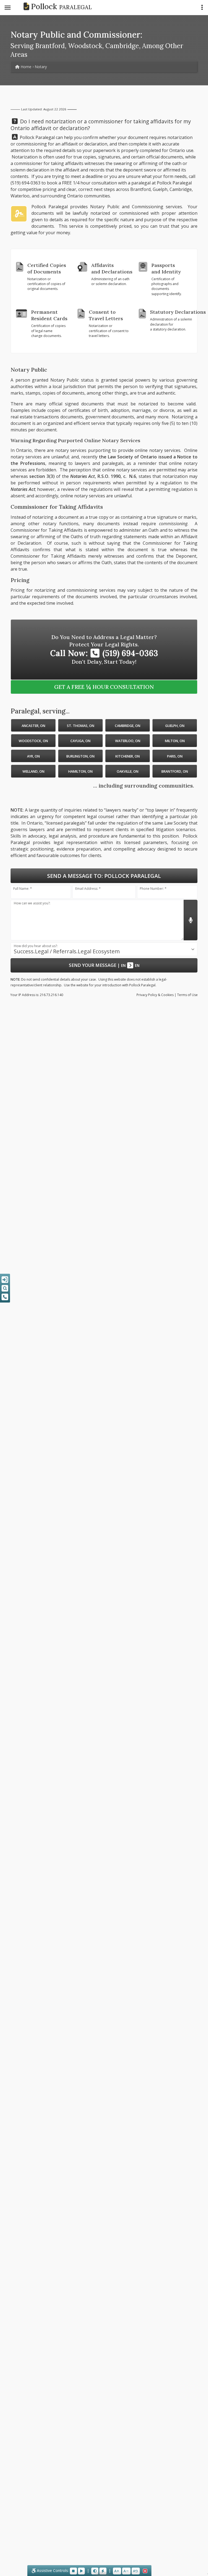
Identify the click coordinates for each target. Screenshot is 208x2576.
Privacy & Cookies (155, 995)
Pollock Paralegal (174, 183)
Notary (41, 67)
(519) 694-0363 (25, 183)
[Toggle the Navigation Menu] (8, 8)
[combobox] (104, 949)
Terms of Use (187, 995)
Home (25, 67)
